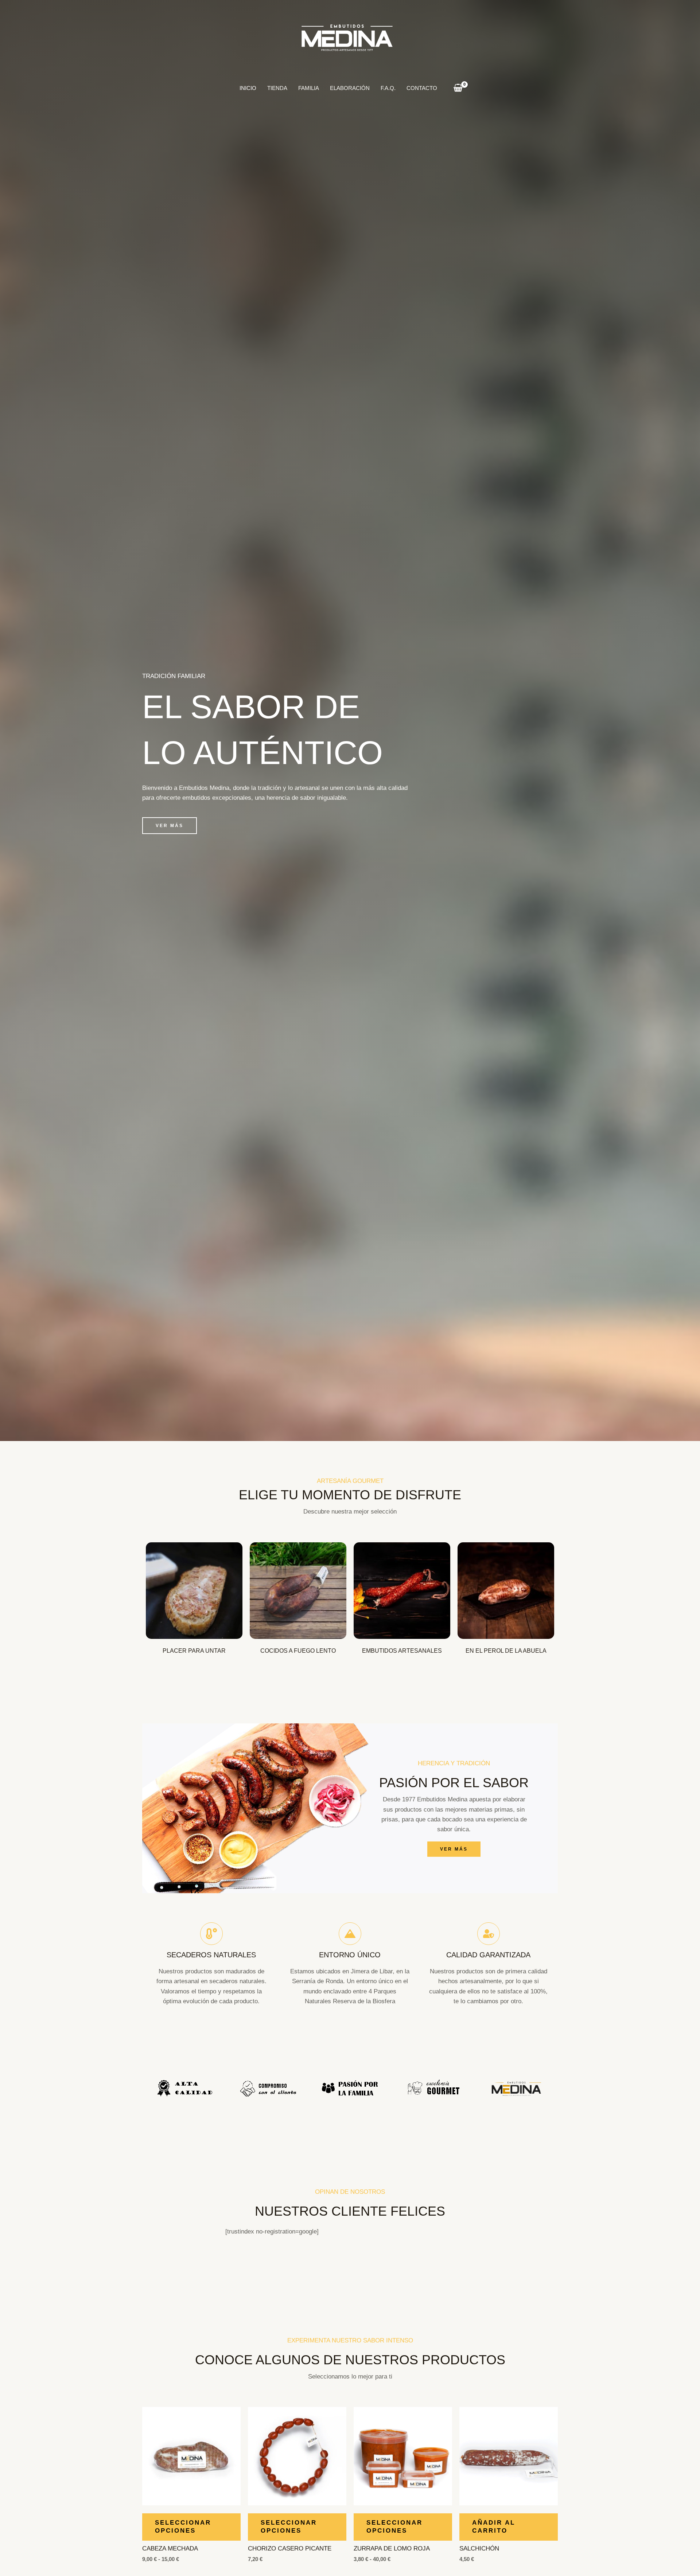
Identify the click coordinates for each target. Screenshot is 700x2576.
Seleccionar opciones (183, 2527)
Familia (309, 88)
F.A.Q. (388, 88)
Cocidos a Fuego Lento (298, 1651)
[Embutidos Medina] (347, 37)
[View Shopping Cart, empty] (458, 88)
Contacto (422, 88)
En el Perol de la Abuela (506, 1651)
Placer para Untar (194, 1651)
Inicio (248, 88)
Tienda (277, 88)
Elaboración (350, 88)
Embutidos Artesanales (402, 1651)
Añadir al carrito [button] (494, 2527)
